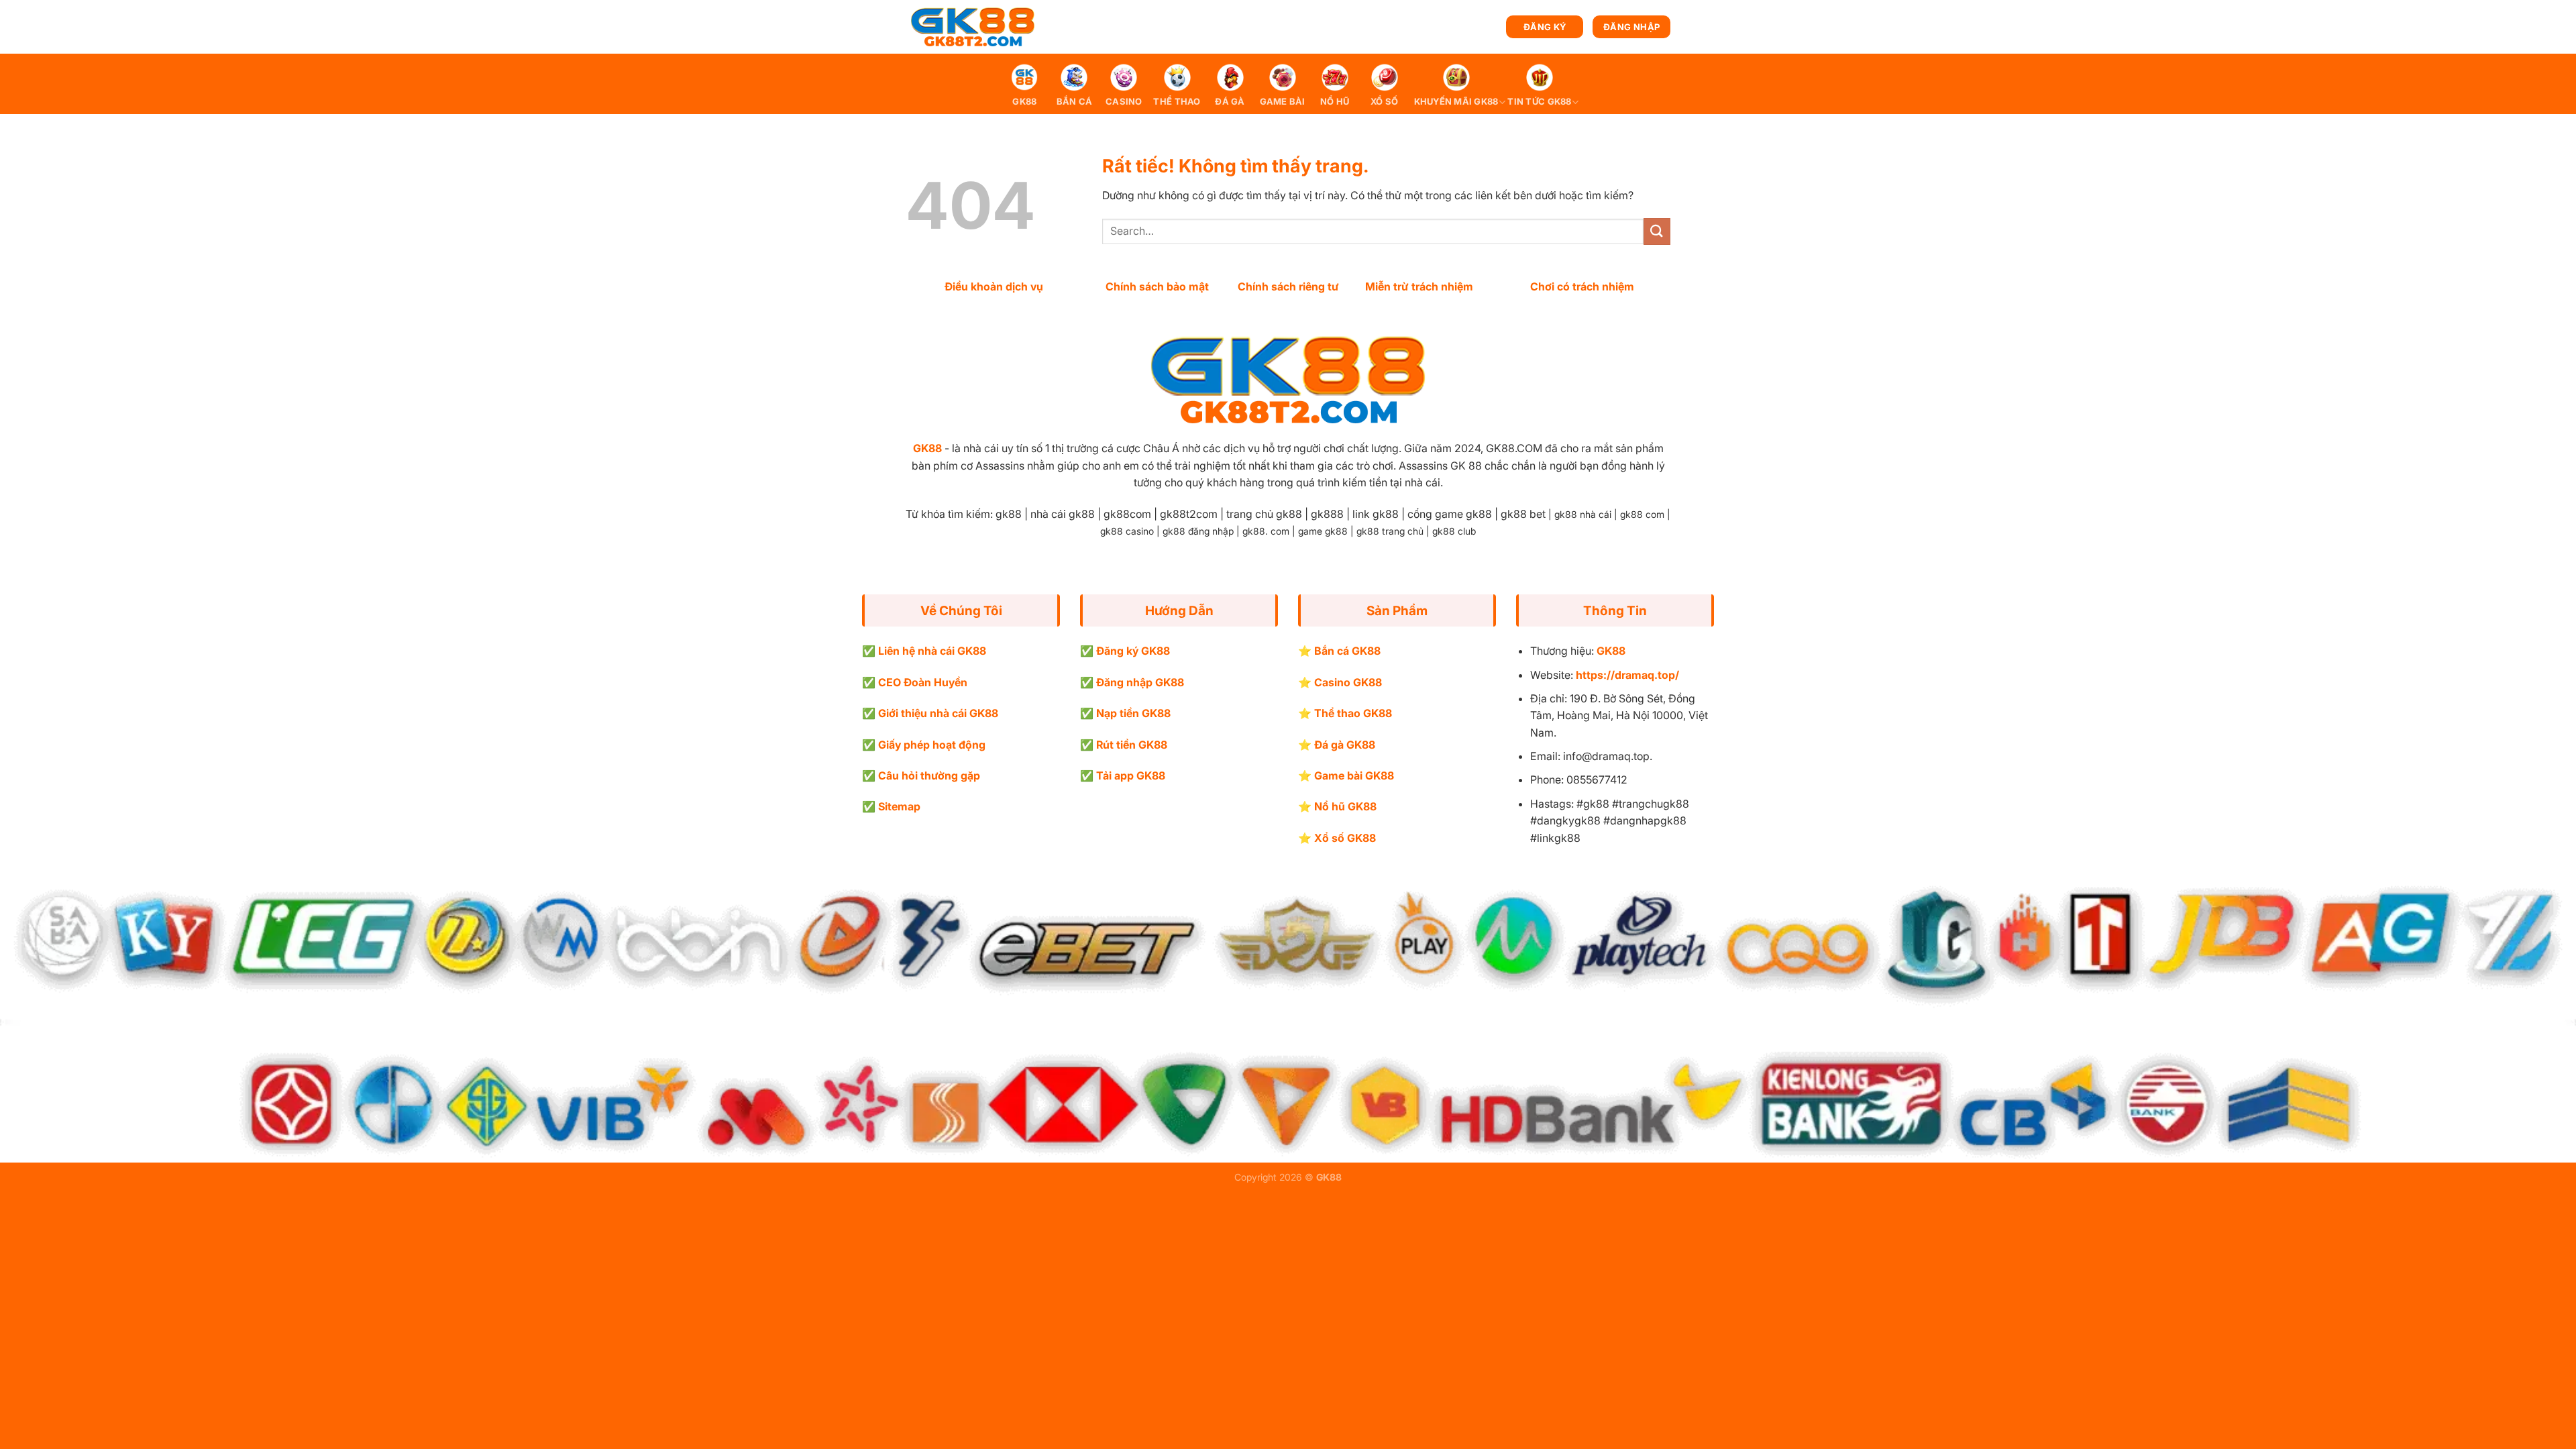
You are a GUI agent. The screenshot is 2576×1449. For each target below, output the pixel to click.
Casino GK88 (1348, 682)
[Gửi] (1657, 231)
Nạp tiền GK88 (1133, 713)
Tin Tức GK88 (1539, 102)
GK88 (1024, 102)
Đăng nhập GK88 (1140, 682)
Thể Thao (1177, 102)
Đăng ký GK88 (1133, 651)
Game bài (1283, 102)
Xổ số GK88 (1345, 838)
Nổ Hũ (1335, 102)
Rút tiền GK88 (1132, 745)
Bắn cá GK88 (1347, 651)
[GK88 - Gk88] (973, 27)
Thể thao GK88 (1353, 713)
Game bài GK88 (1354, 775)
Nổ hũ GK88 (1345, 806)
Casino (1124, 102)
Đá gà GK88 (1345, 745)
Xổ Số (1384, 102)
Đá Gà (1230, 102)
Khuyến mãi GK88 (1456, 102)
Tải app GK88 (1131, 775)
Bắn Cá (1075, 102)
